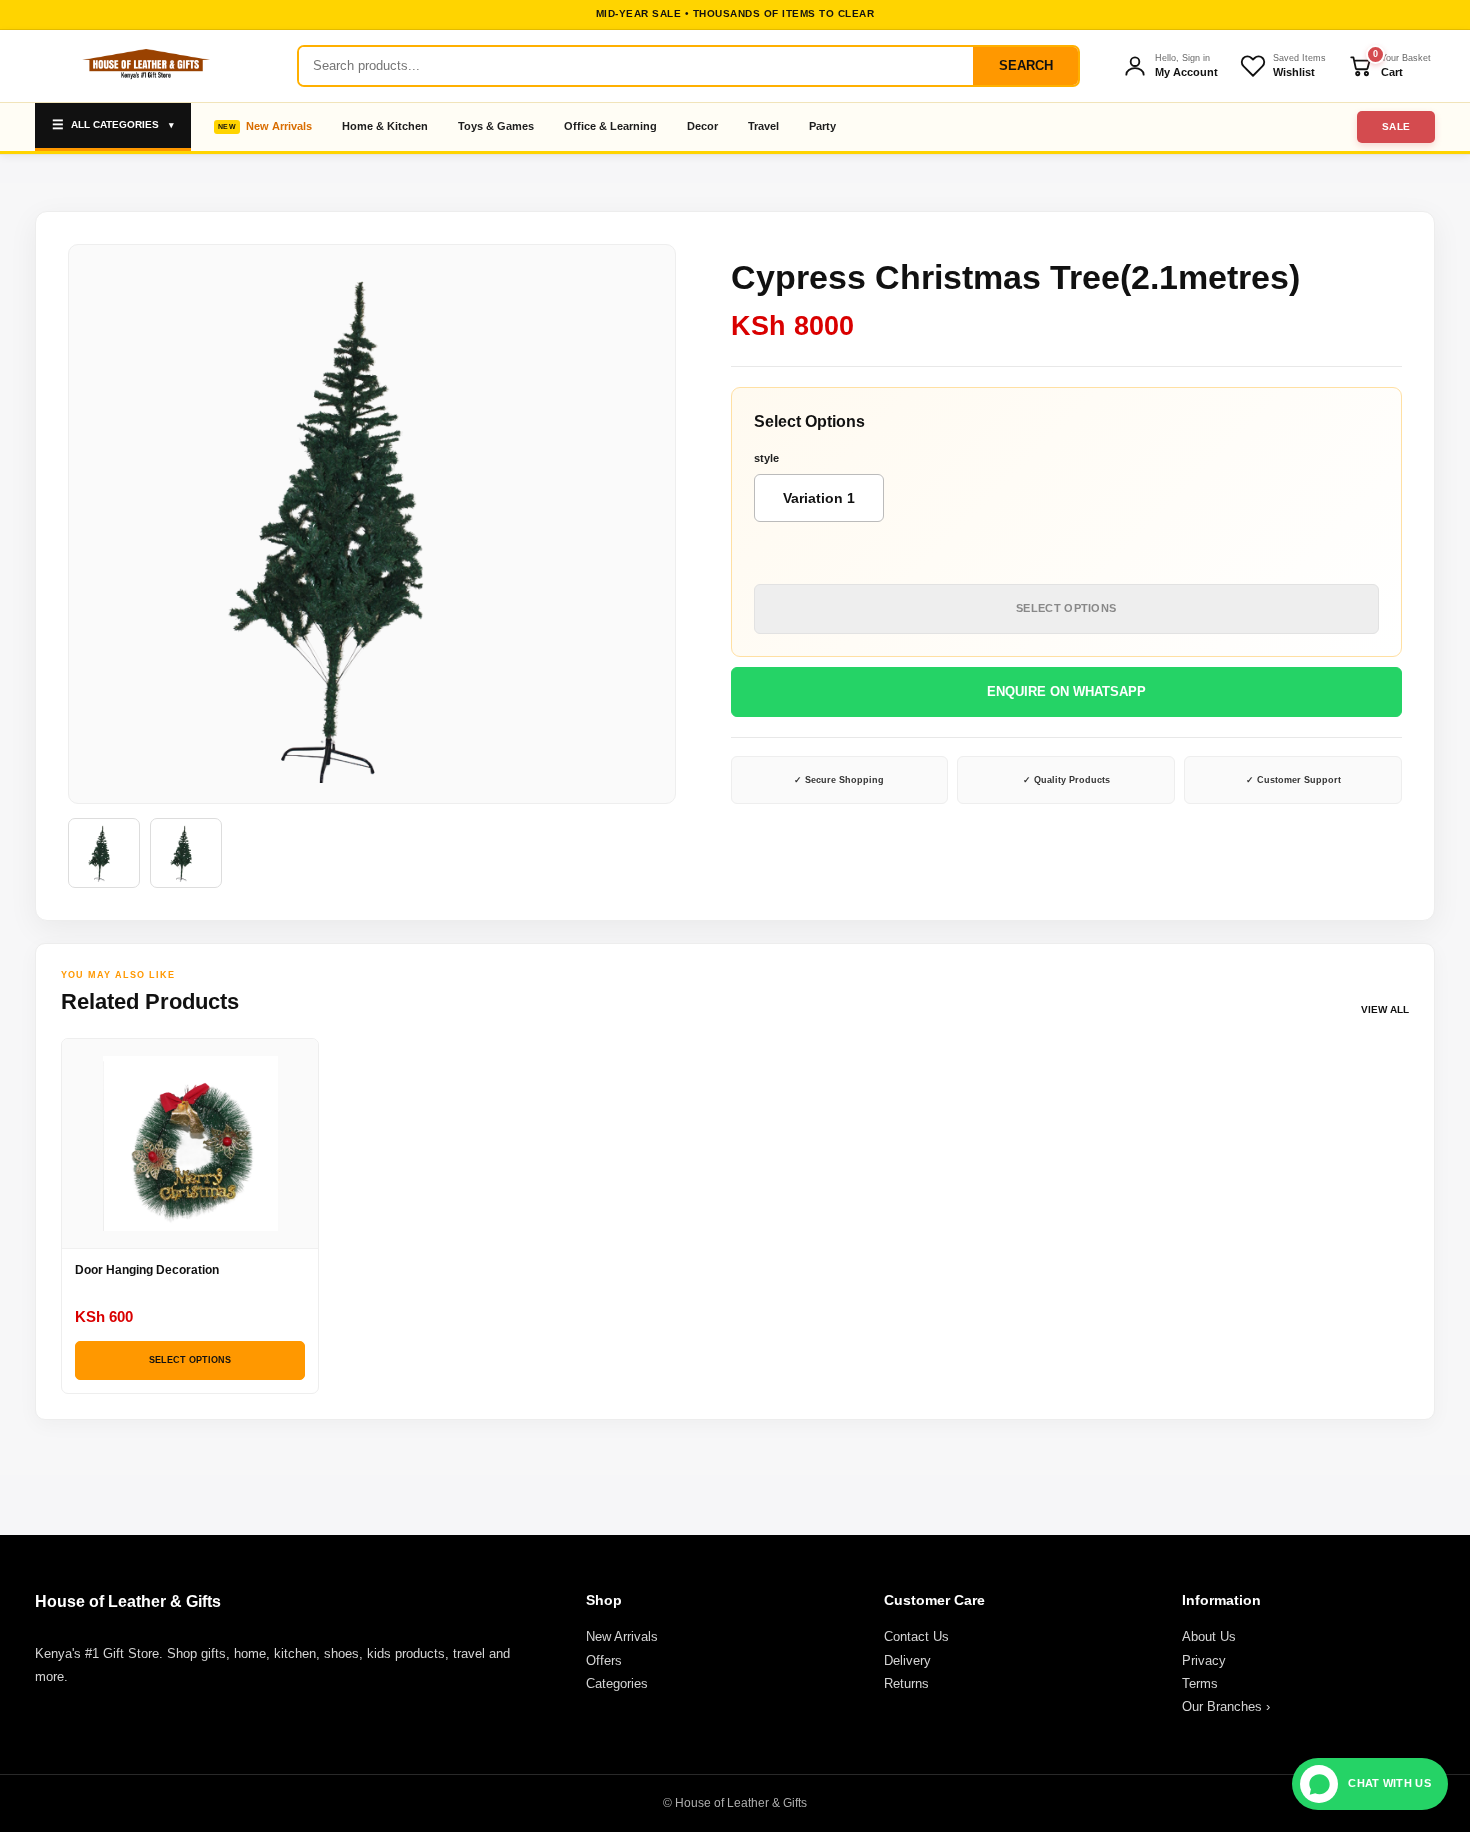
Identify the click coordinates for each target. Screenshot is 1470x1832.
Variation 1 (819, 498)
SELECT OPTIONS (1066, 608)
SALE (1396, 126)
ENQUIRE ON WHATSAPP (1066, 691)
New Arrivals (279, 126)
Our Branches (1226, 1706)
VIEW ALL (1385, 1009)
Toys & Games (496, 126)
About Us (1209, 1636)
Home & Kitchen (385, 126)
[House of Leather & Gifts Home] (145, 66)
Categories (617, 1683)
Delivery (907, 1660)
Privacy (1204, 1660)
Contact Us (916, 1636)
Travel (763, 126)
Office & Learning (610, 126)
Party (822, 126)
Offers (604, 1660)
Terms (1200, 1683)
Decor (702, 126)
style (766, 458)
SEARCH (1026, 65)
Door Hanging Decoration (147, 1270)
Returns (906, 1683)
